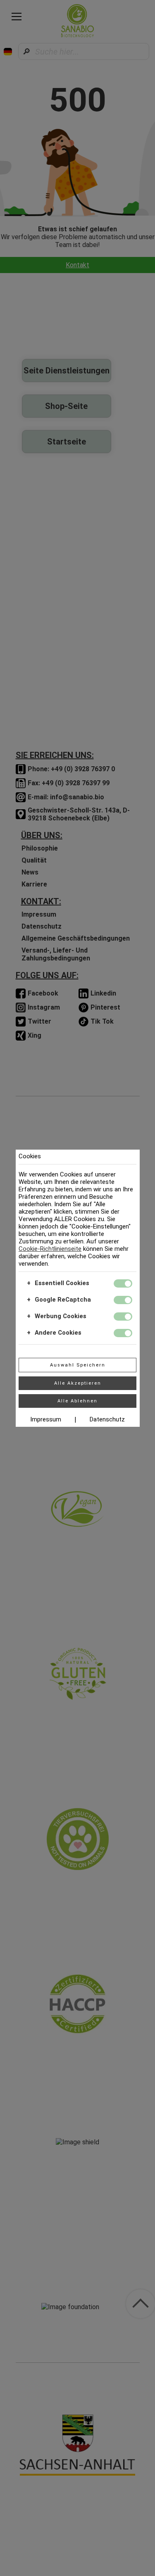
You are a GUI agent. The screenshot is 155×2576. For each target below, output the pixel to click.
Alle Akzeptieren (78, 1383)
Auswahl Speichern (78, 1365)
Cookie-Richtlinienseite (50, 1249)
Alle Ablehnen (77, 1401)
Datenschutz (107, 1419)
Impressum (46, 1419)
